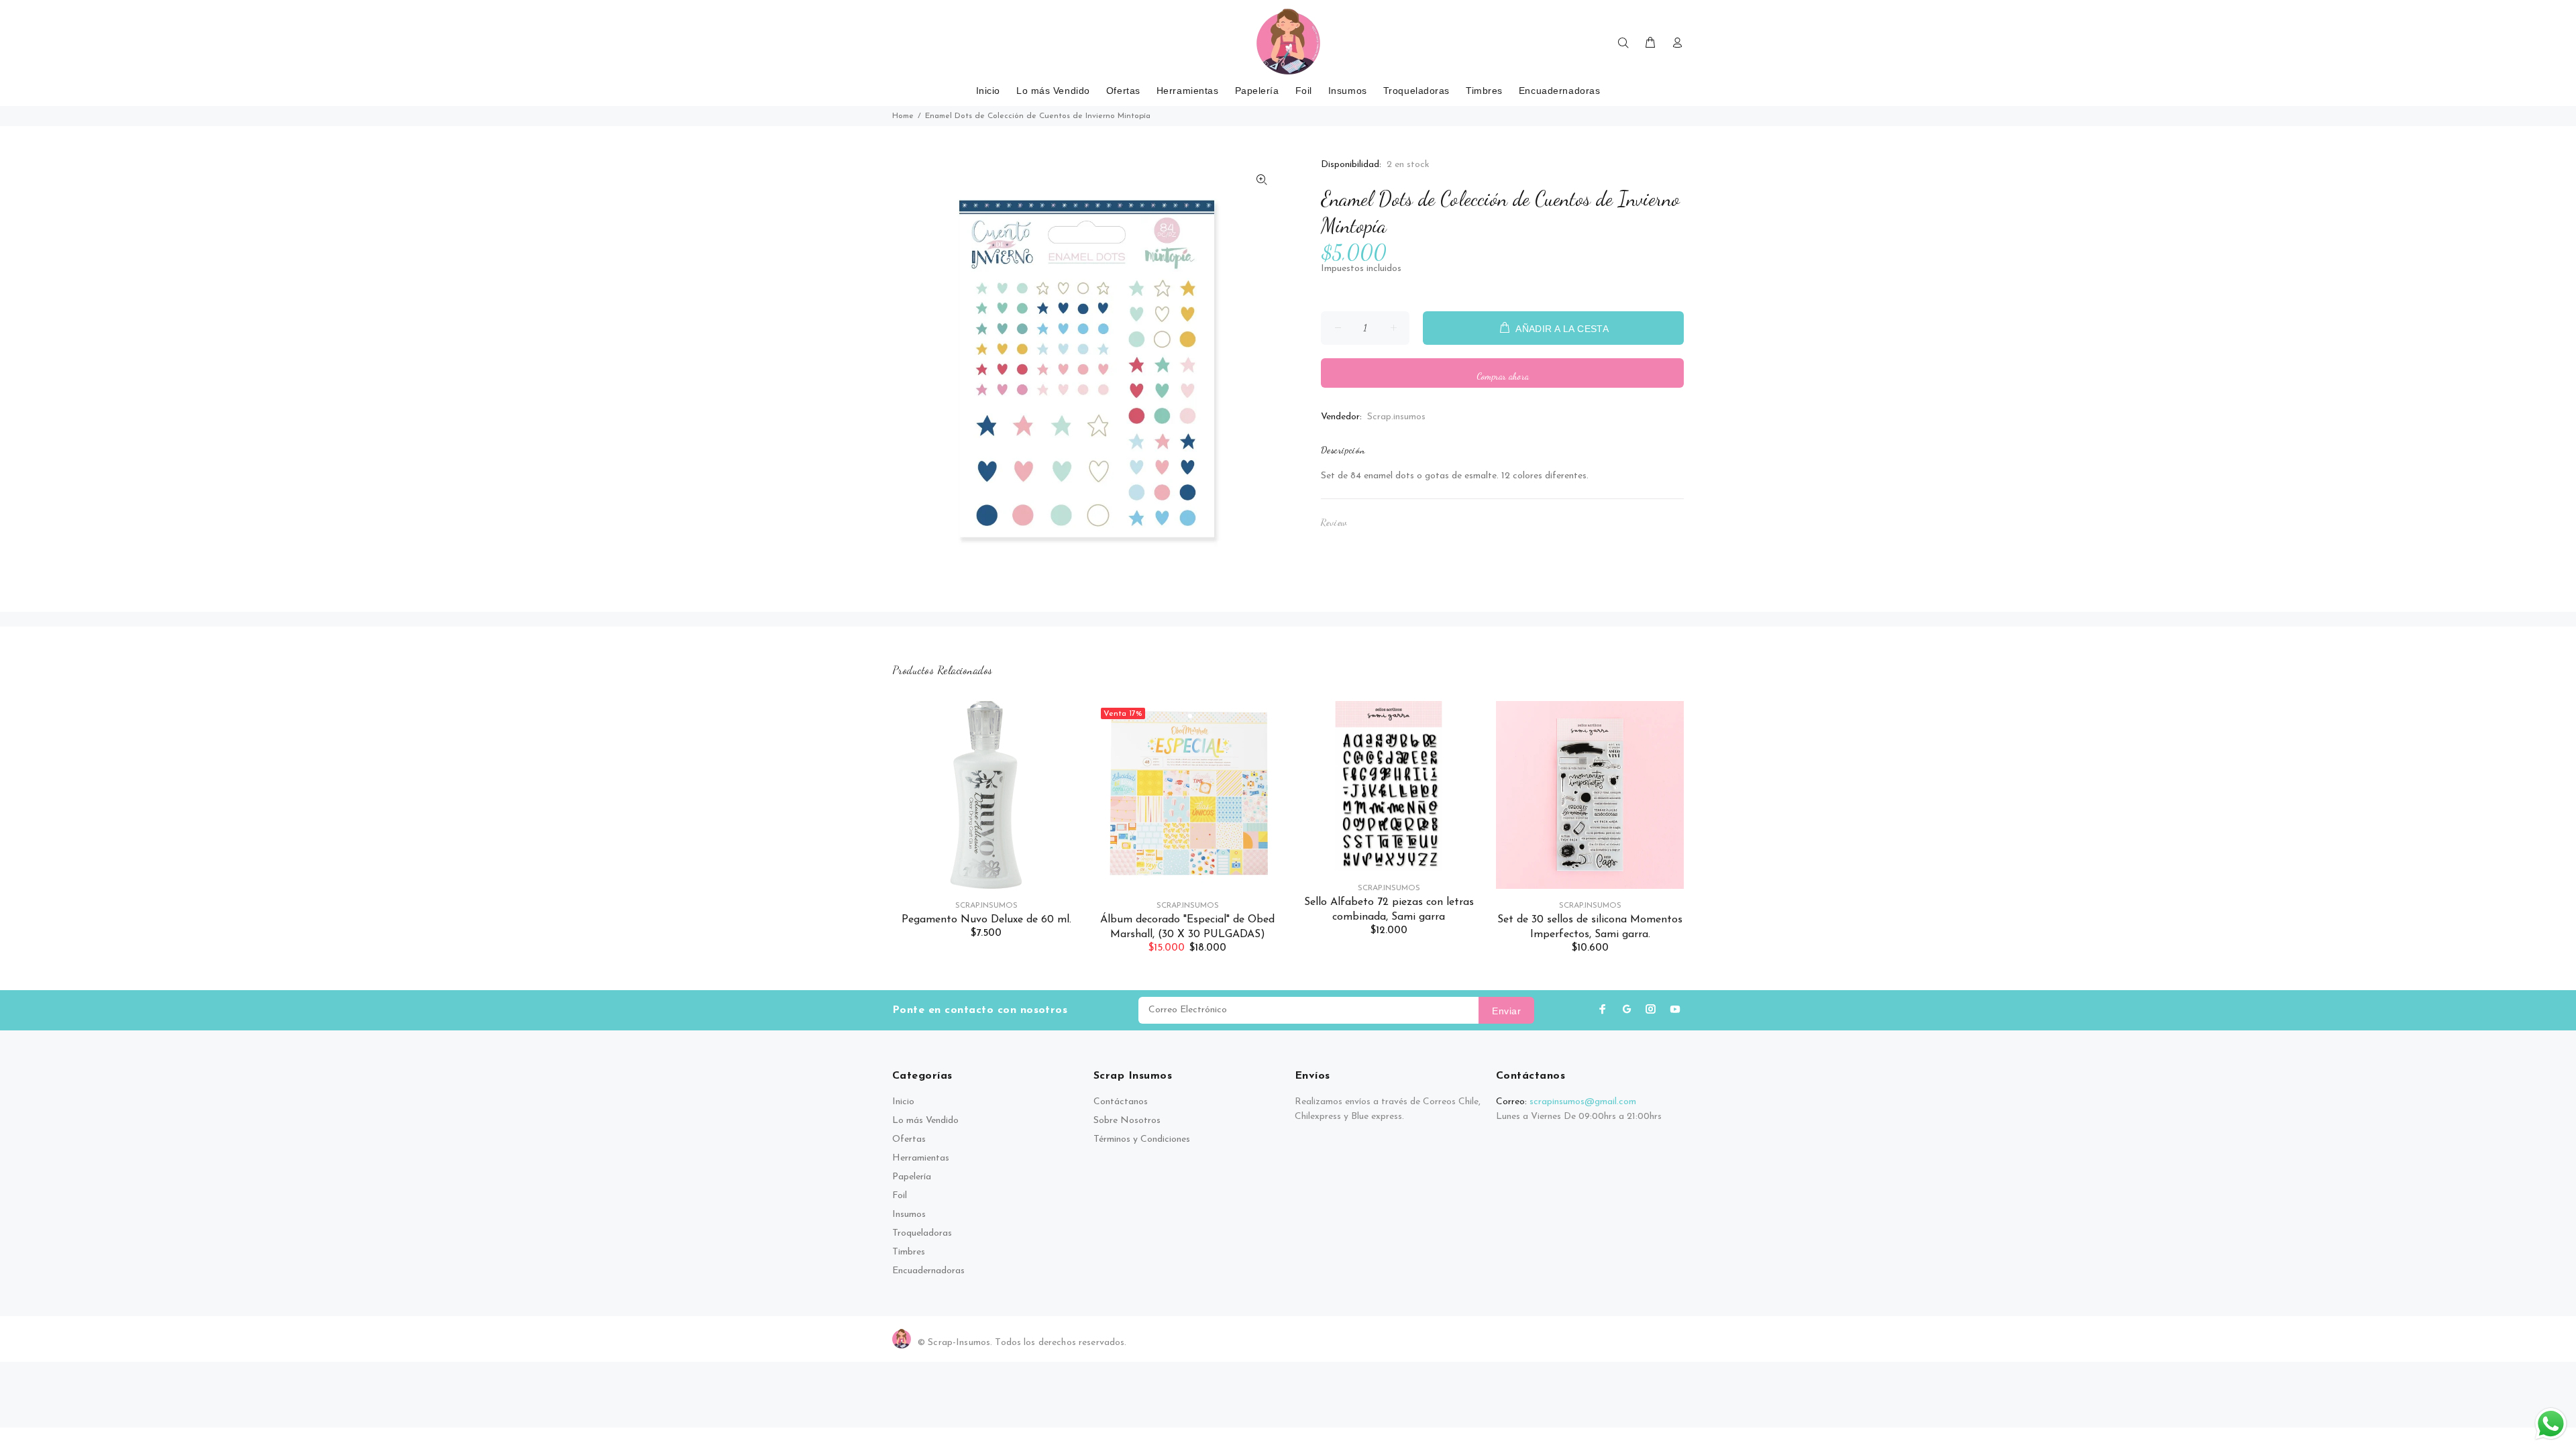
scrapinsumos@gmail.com (1583, 1102)
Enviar (1506, 1011)
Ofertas (909, 1139)
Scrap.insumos (1396, 417)
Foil (900, 1196)
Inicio (903, 1102)
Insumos (909, 1215)
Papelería (912, 1177)
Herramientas (921, 1158)
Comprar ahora (1503, 376)
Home (903, 116)
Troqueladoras (922, 1233)
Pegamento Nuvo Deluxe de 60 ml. (986, 920)
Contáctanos (1121, 1102)
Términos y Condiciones (1142, 1139)
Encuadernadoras (928, 1271)
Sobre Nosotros (1127, 1121)
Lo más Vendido (925, 1121)
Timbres (909, 1252)
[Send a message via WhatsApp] (2551, 1424)
